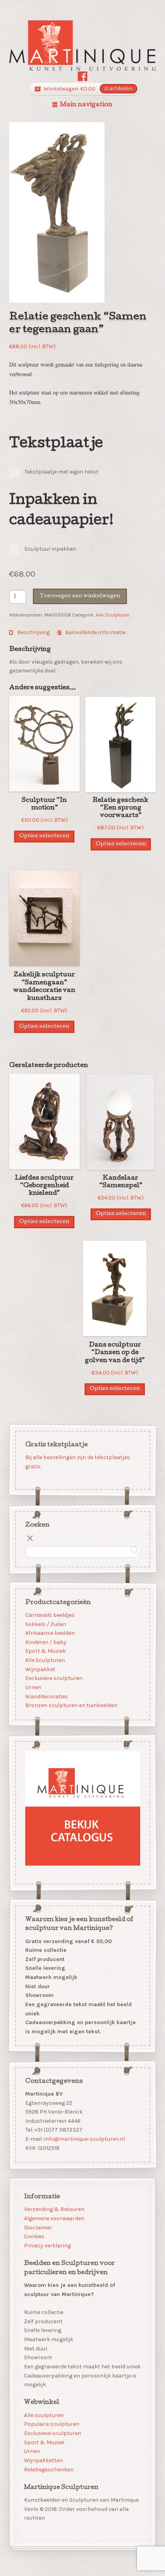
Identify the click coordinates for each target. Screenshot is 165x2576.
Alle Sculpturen (113, 615)
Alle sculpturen (44, 2415)
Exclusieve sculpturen (53, 1678)
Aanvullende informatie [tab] (95, 632)
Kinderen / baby (45, 1642)
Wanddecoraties (46, 1696)
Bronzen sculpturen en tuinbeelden (71, 1705)
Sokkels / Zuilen (45, 1624)
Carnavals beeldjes (50, 1615)
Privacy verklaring (47, 2246)
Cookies (34, 2236)
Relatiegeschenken (49, 2470)
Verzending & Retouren (54, 2209)
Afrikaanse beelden (50, 1633)
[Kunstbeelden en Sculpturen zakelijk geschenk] (83, 46)
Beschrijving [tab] (33, 632)
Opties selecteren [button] (44, 836)
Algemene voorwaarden (54, 2218)
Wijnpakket (40, 1669)
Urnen (33, 1687)
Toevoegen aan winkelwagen (80, 596)
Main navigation (86, 105)
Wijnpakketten (43, 2460)
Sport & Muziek (45, 1651)
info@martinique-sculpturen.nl (84, 2139)
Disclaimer (38, 2228)
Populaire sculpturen (52, 2424)
